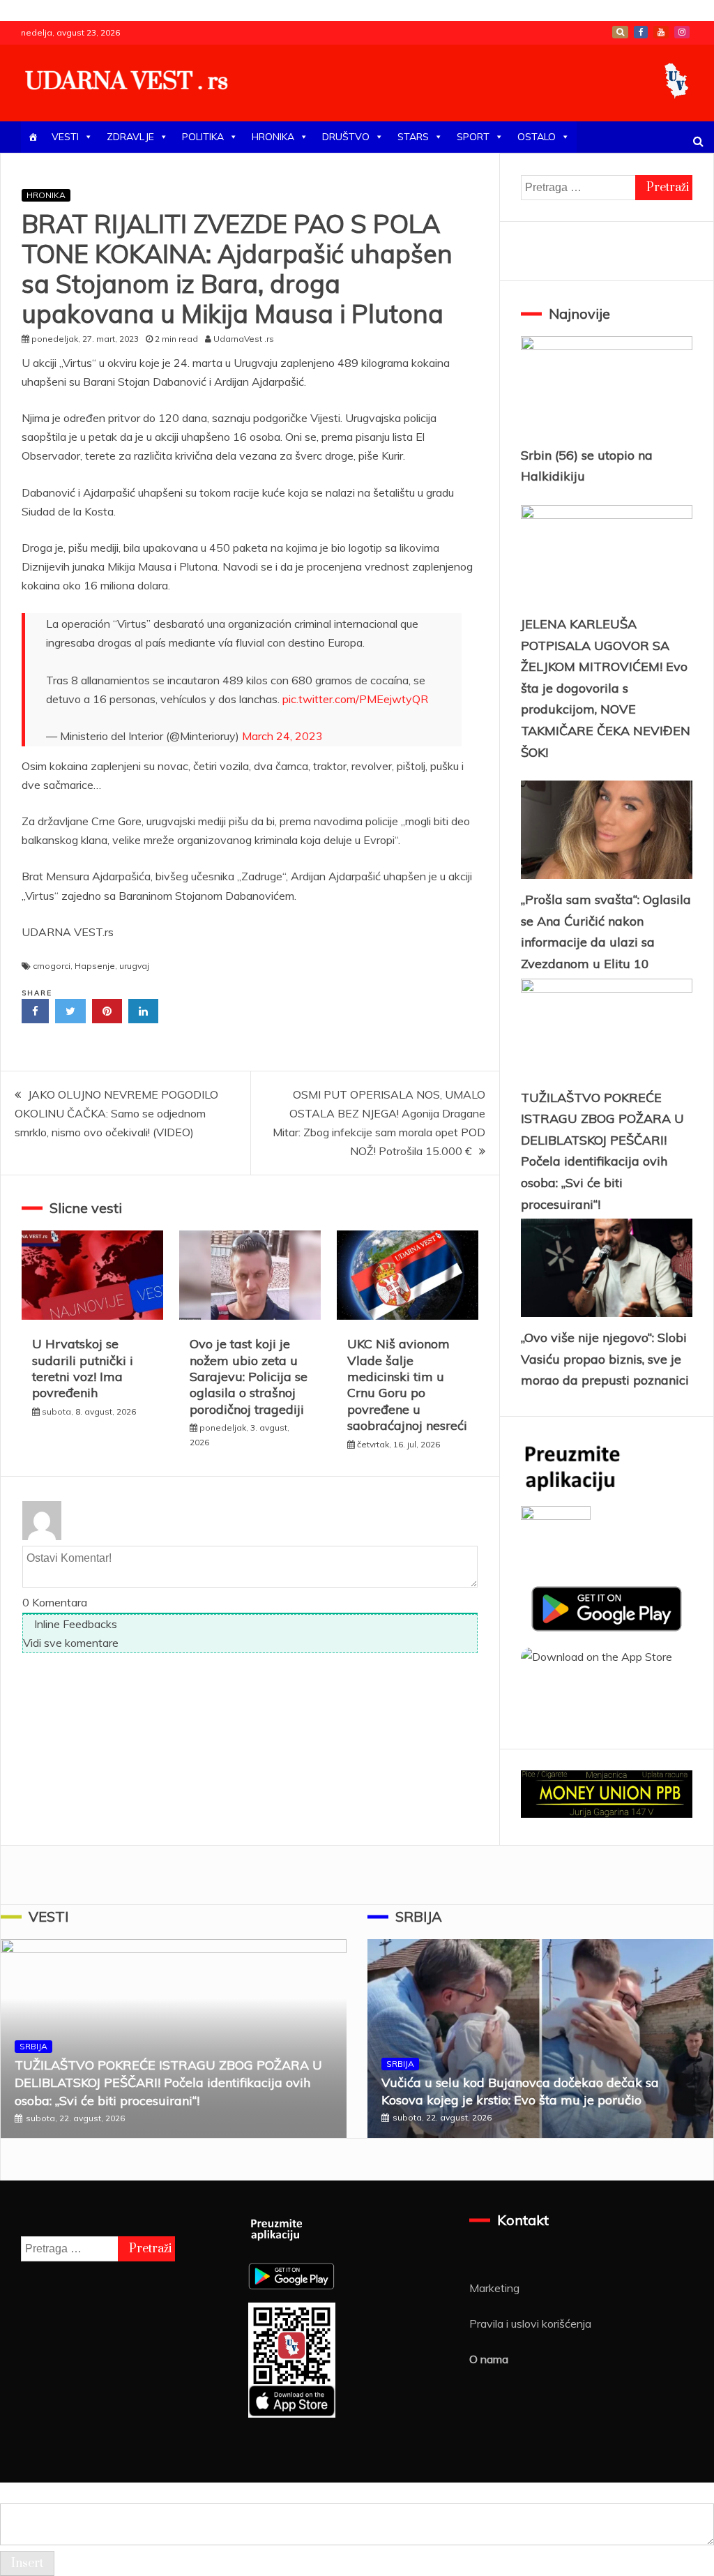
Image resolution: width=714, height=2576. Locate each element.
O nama (489, 2359)
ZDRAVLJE (130, 137)
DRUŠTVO (346, 137)
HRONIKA (273, 137)
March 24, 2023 (282, 736)
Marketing (494, 2288)
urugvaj (134, 966)
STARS (413, 137)
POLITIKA (203, 137)
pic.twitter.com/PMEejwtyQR (355, 699)
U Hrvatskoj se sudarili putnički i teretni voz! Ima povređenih (83, 1368)
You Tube (661, 32)
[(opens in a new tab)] (250, 1316)
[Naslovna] (33, 137)
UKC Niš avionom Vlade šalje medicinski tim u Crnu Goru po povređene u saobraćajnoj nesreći (407, 1385)
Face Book (641, 32)
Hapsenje (95, 966)
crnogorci (52, 966)
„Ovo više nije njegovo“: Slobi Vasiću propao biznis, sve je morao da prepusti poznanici (605, 1359)
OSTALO (537, 137)
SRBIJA (33, 2046)
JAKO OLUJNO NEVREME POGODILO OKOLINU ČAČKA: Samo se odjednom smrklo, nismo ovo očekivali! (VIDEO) (116, 1113)
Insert (27, 2563)
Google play (620, 32)
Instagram (682, 32)
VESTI (65, 137)
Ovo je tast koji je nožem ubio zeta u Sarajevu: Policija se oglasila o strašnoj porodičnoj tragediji (249, 1377)
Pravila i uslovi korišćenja (530, 2323)
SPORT (473, 137)
